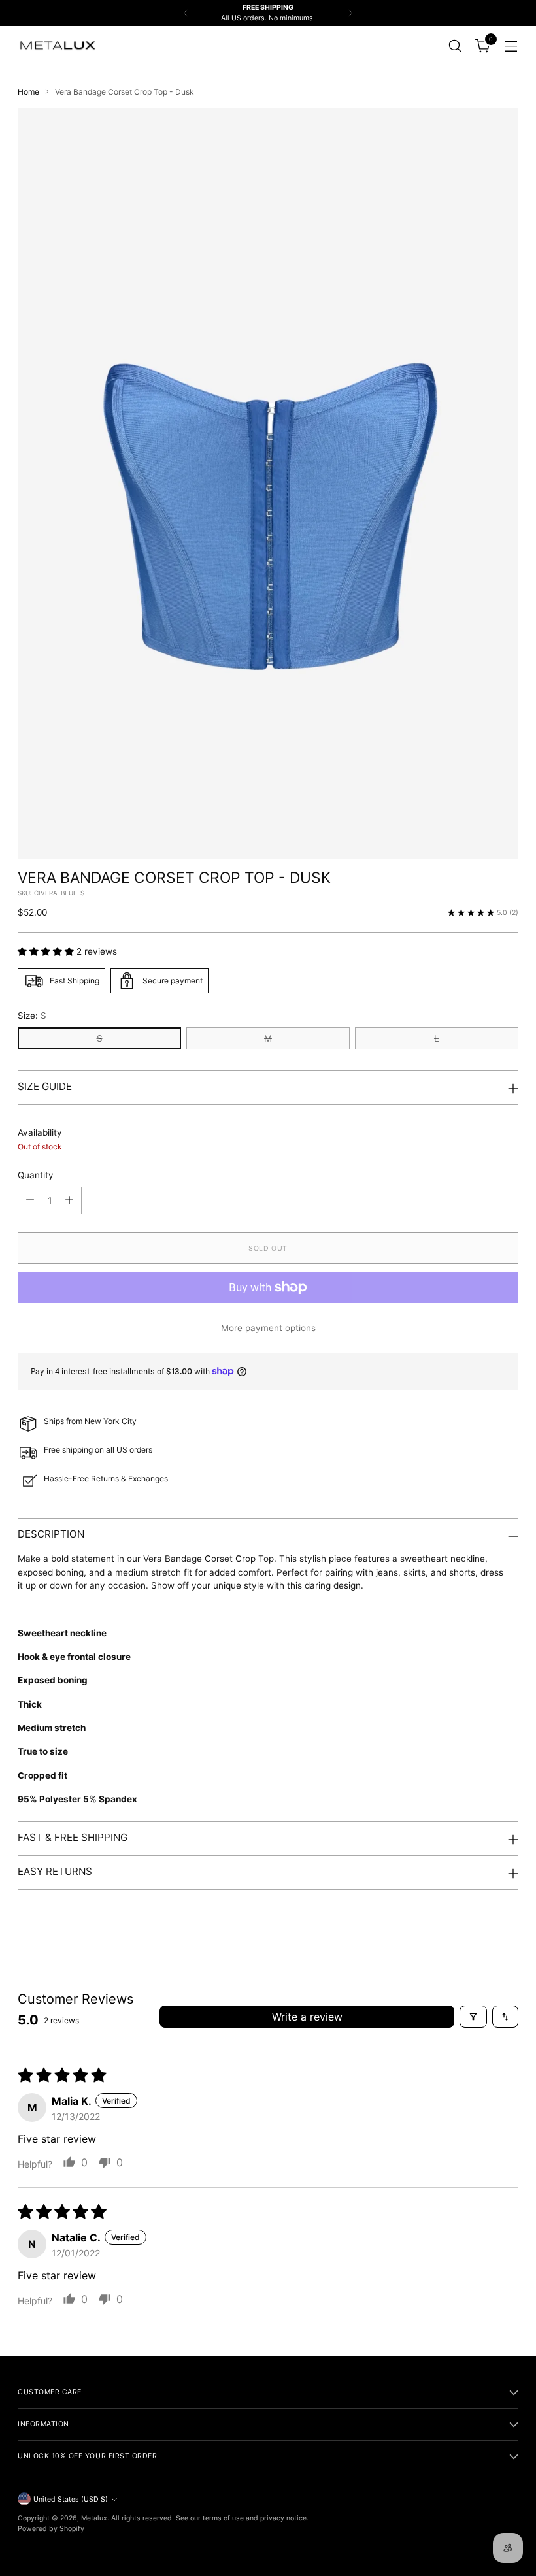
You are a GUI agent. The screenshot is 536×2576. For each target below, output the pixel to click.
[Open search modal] (455, 45)
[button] (47, 951)
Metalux (94, 2518)
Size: (32, 1016)
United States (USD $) (71, 2499)
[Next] (350, 13)
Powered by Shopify (51, 2529)
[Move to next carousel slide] (507, 1935)
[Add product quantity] (69, 1200)
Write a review (307, 2017)
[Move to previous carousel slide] (477, 1936)
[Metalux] (57, 46)
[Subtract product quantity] (30, 1200)
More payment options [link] (268, 1328)
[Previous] (186, 13)
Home (28, 92)
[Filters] (473, 2017)
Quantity (36, 1175)
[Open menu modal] (511, 45)
